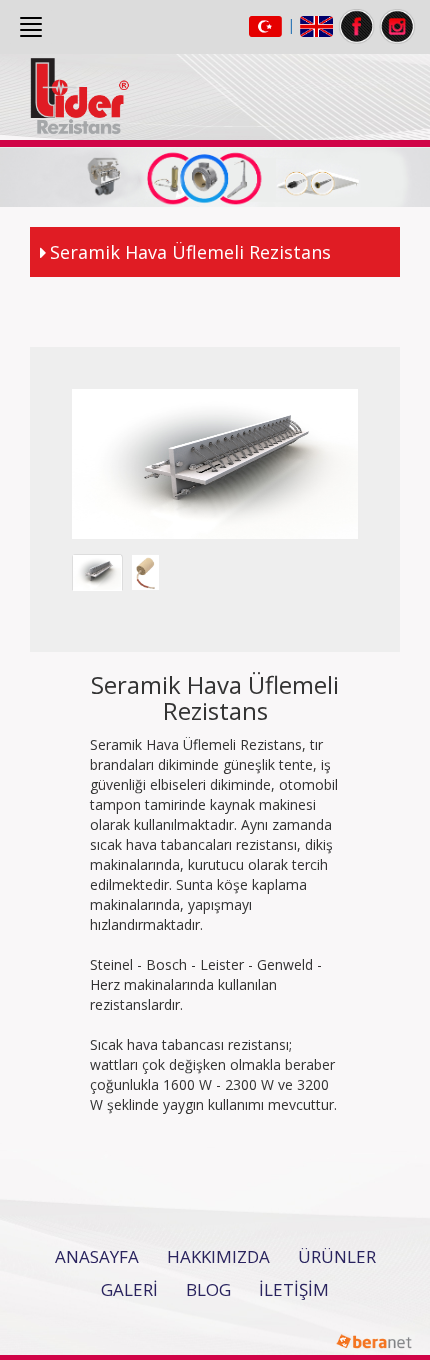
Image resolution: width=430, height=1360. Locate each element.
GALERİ (129, 1289)
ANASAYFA (97, 1256)
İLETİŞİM (294, 1289)
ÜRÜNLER (337, 1256)
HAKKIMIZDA (218, 1256)
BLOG (208, 1289)
